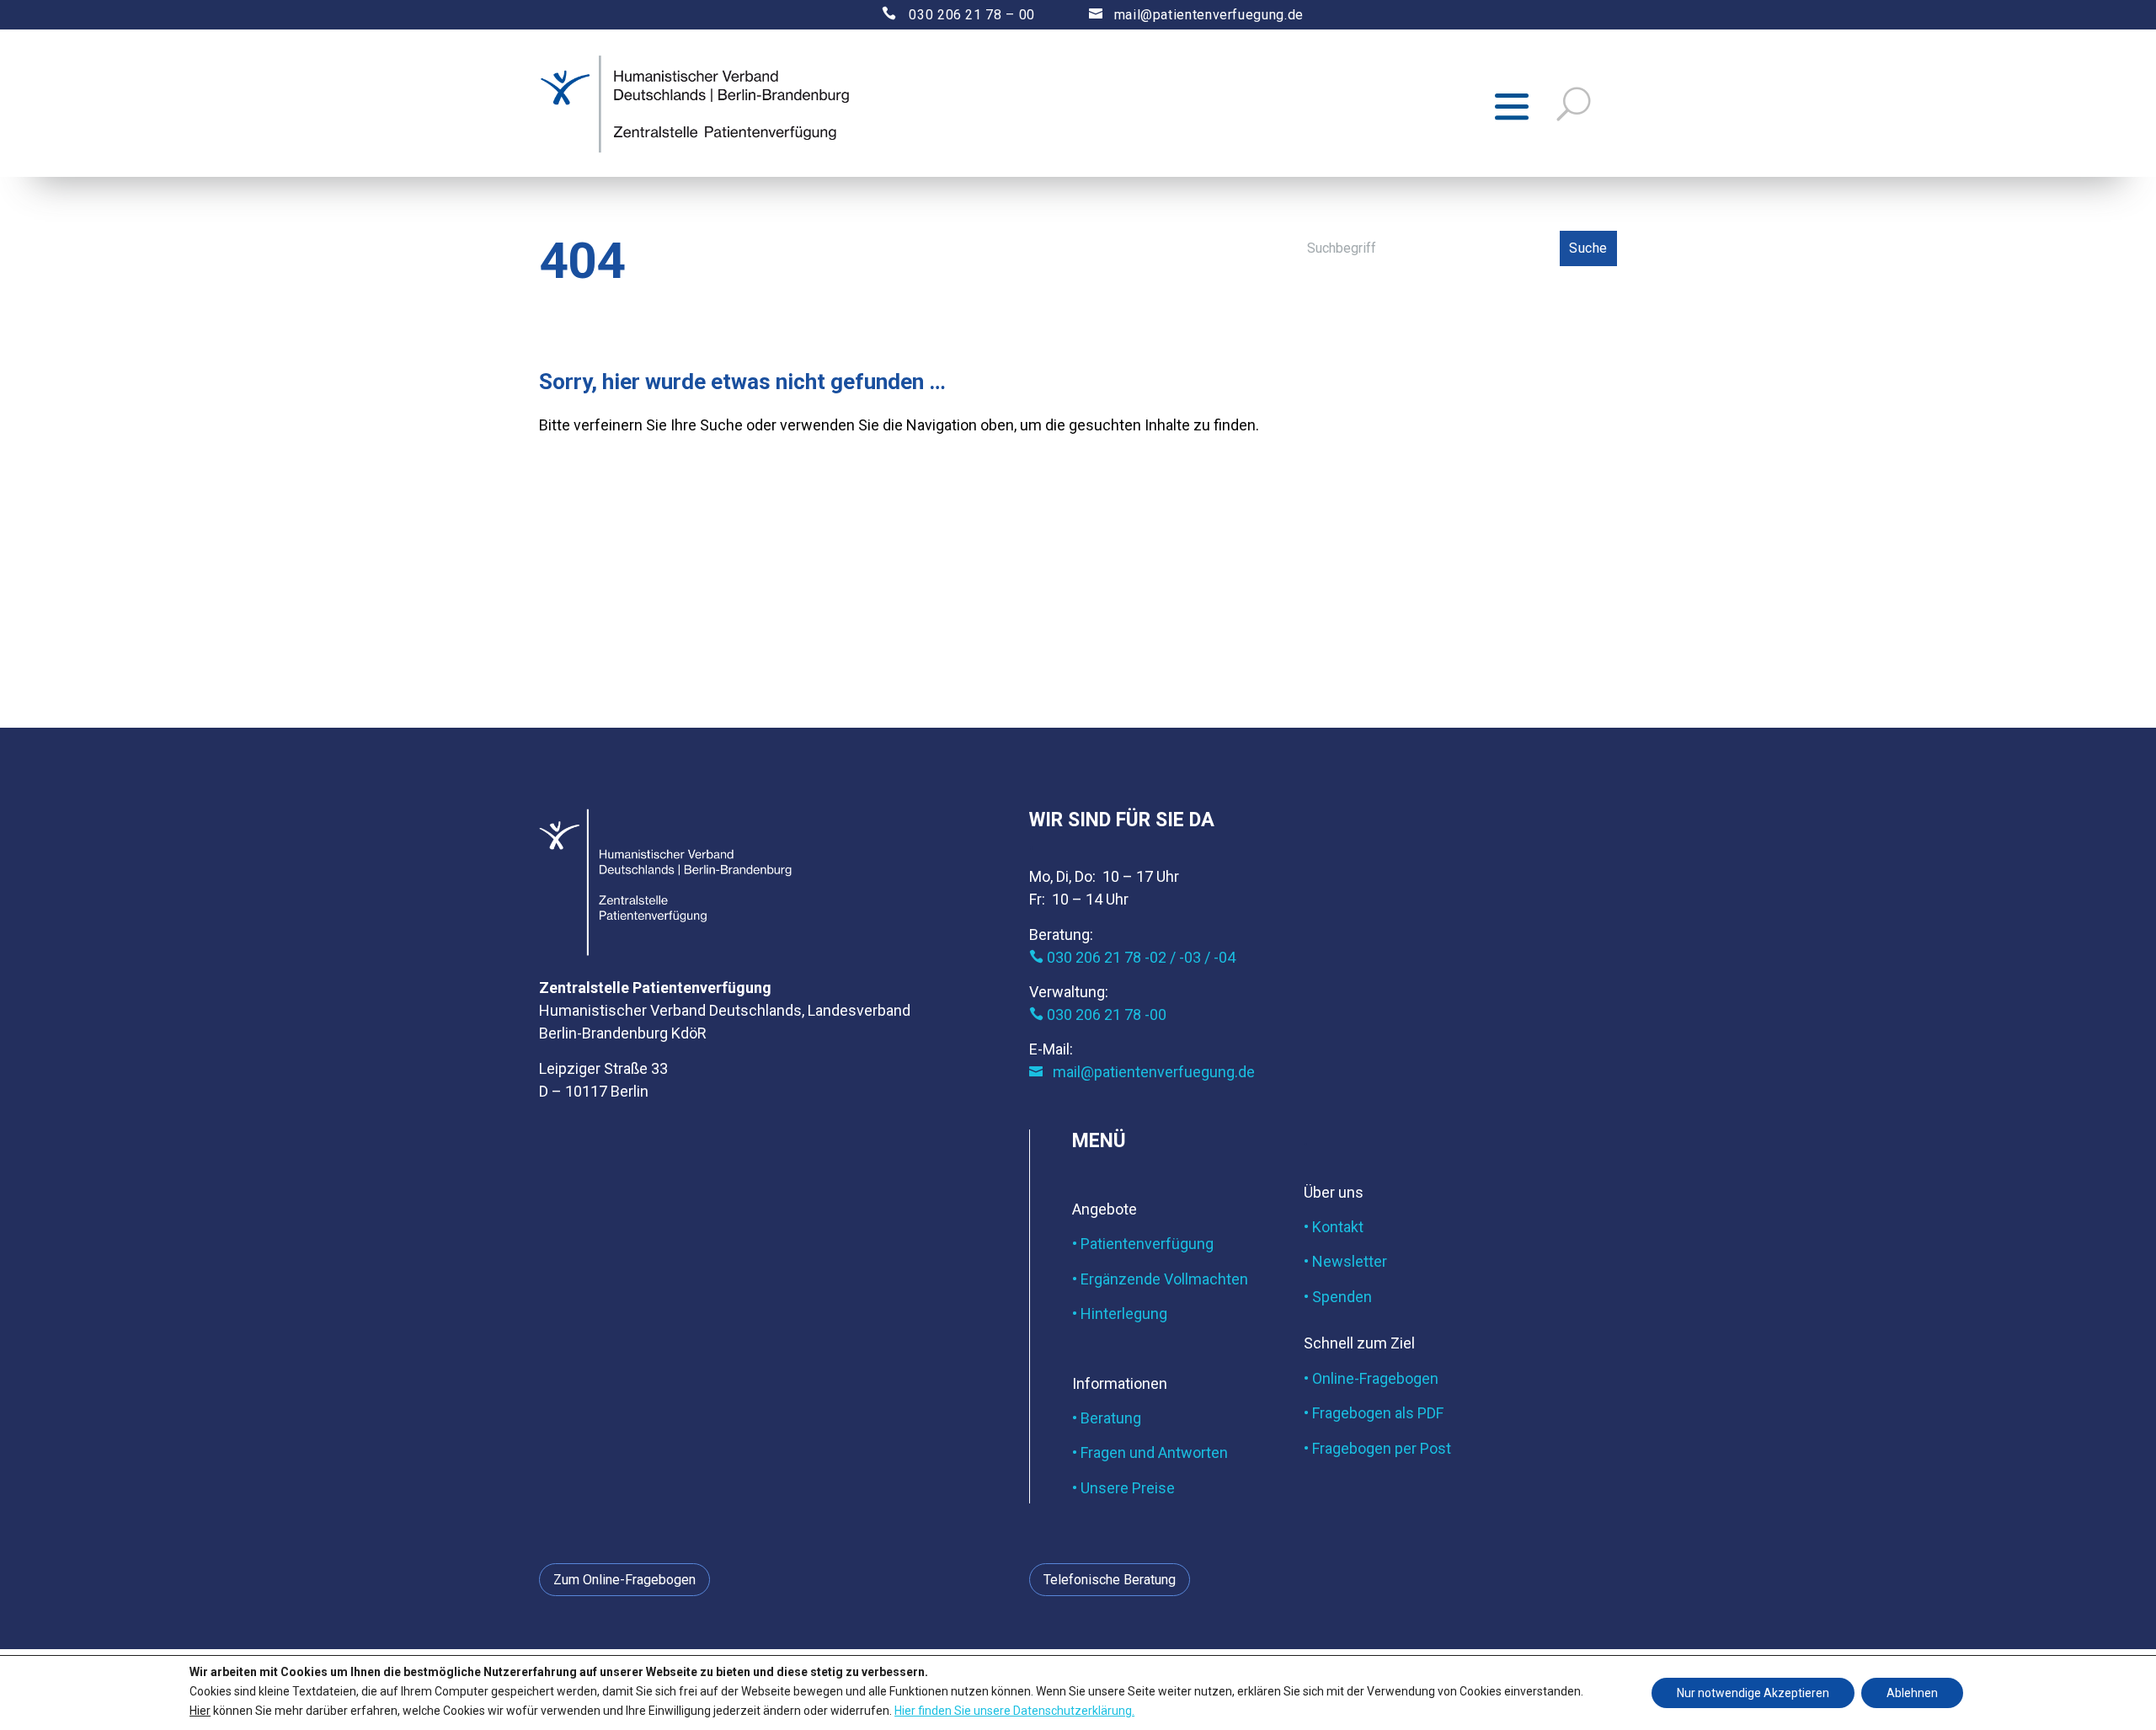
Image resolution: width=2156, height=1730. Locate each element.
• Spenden (1338, 1297)
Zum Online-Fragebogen (624, 1580)
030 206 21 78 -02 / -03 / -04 (1132, 957)
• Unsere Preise (1123, 1488)
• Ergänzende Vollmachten (1160, 1279)
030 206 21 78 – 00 (944, 15)
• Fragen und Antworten (1150, 1452)
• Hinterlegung (1120, 1314)
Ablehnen (1912, 1693)
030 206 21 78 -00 (1098, 1015)
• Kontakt (1334, 1227)
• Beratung (1107, 1418)
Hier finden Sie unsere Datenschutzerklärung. (1014, 1710)
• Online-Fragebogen (1371, 1378)
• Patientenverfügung (1143, 1244)
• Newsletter (1345, 1261)
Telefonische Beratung (1110, 1580)
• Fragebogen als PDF (1374, 1413)
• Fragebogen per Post (1377, 1448)
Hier (200, 1710)
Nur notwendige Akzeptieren (1753, 1693)
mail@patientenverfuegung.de (1196, 15)
